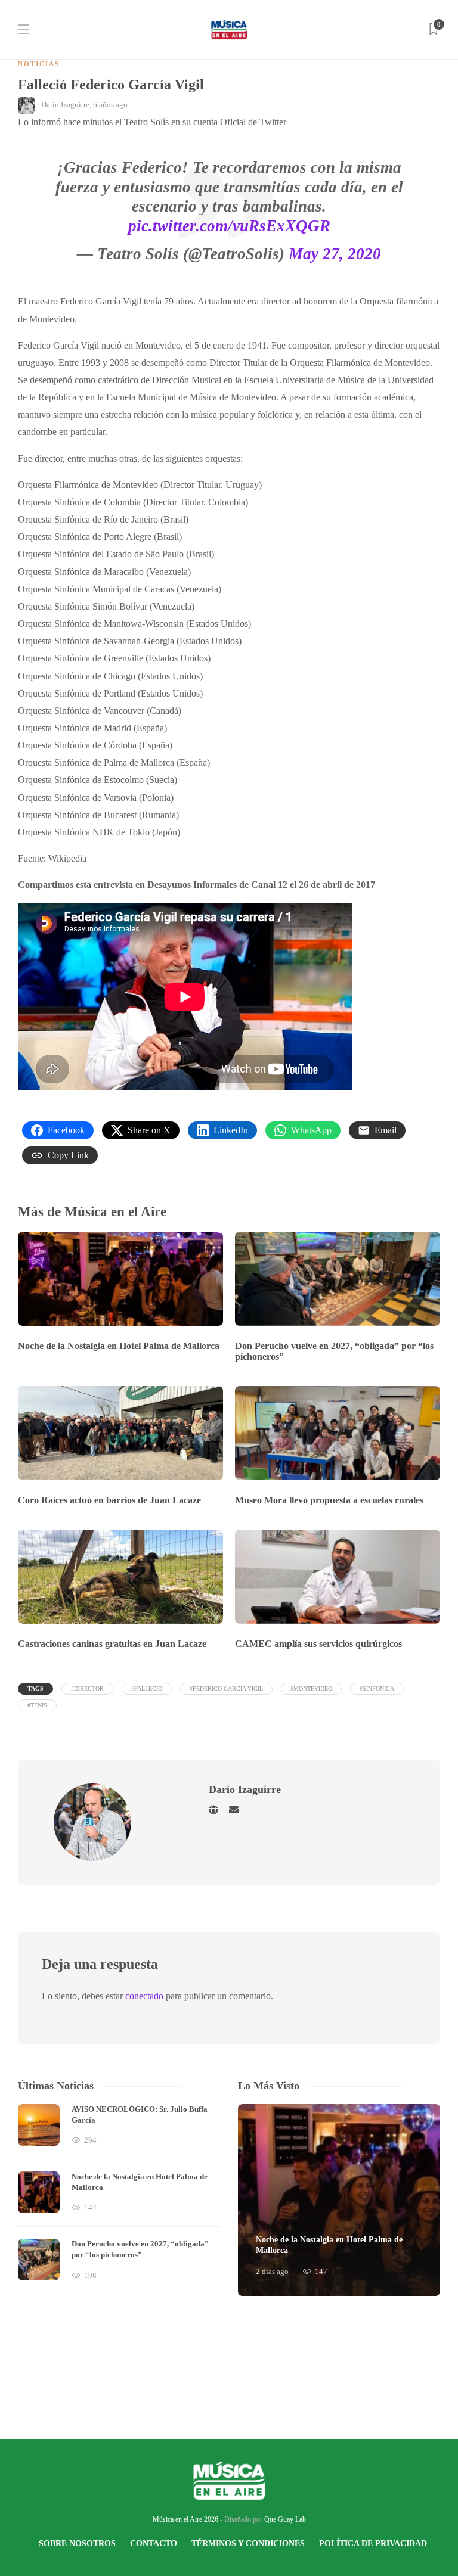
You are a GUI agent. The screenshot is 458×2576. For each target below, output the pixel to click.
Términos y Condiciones (248, 2544)
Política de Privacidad (373, 2544)
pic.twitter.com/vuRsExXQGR (229, 226)
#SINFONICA (377, 1688)
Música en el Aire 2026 (185, 2519)
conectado (144, 1996)
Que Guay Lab (285, 2519)
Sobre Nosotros (77, 2544)
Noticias (39, 64)
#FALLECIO (147, 1688)
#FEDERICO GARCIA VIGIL (226, 1688)
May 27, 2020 (335, 254)
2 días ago (272, 2271)
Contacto (154, 2544)
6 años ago (110, 105)
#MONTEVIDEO (311, 1688)
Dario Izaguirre (65, 105)
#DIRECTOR (87, 1688)
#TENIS (37, 1705)
